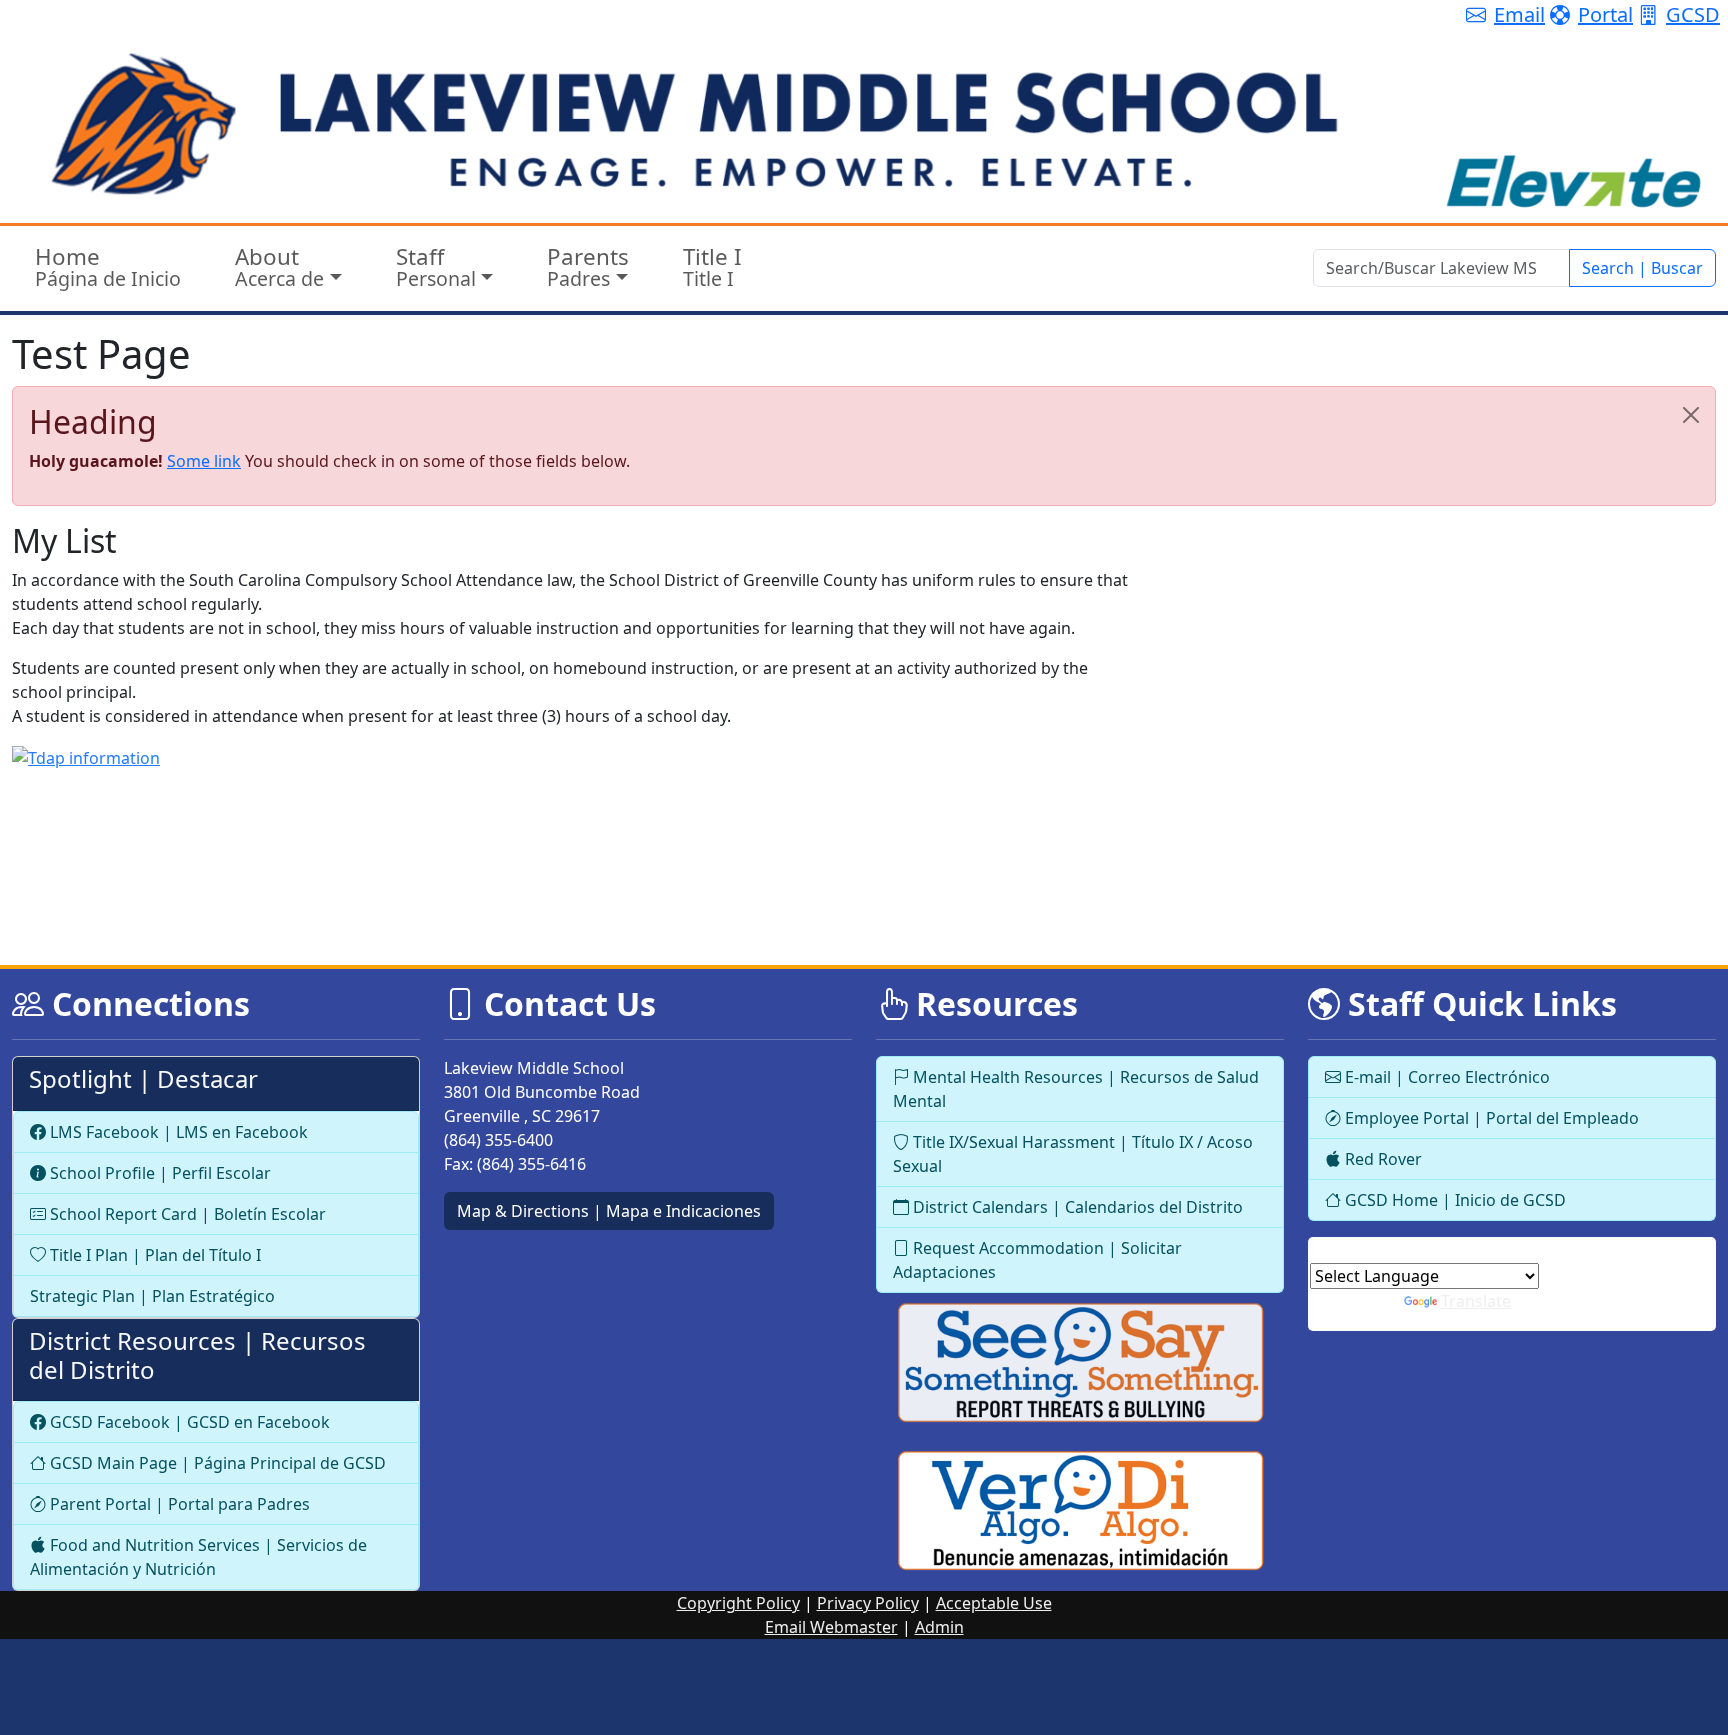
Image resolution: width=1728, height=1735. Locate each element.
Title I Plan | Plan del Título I (153, 1255)
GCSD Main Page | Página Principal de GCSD (216, 1463)
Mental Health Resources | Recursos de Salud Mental (1076, 1089)
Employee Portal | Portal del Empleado (1490, 1118)
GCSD (1693, 14)
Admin (939, 1627)
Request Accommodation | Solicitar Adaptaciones (1037, 1260)
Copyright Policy (738, 1603)
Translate (1476, 1301)
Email (1519, 14)
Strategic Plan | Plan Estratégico (152, 1296)
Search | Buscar (1642, 268)
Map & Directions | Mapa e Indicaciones (609, 1211)
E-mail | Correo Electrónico (1445, 1077)
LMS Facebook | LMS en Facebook (177, 1132)
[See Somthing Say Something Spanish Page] (1080, 1511)
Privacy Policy (868, 1603)
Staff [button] (436, 266)
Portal (1605, 14)
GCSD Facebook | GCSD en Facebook (188, 1422)
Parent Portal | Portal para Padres (178, 1504)
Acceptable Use (994, 1603)
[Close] (1691, 415)
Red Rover (1381, 1159)
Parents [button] (588, 266)
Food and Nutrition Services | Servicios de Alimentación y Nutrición (198, 1557)
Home (108, 266)
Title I (712, 266)
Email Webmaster (831, 1627)
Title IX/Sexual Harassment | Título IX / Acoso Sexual (1073, 1154)
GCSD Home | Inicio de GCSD (1453, 1200)
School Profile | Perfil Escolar (158, 1173)
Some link (204, 461)
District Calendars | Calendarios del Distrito (1076, 1207)
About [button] (279, 266)
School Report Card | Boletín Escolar (186, 1214)
